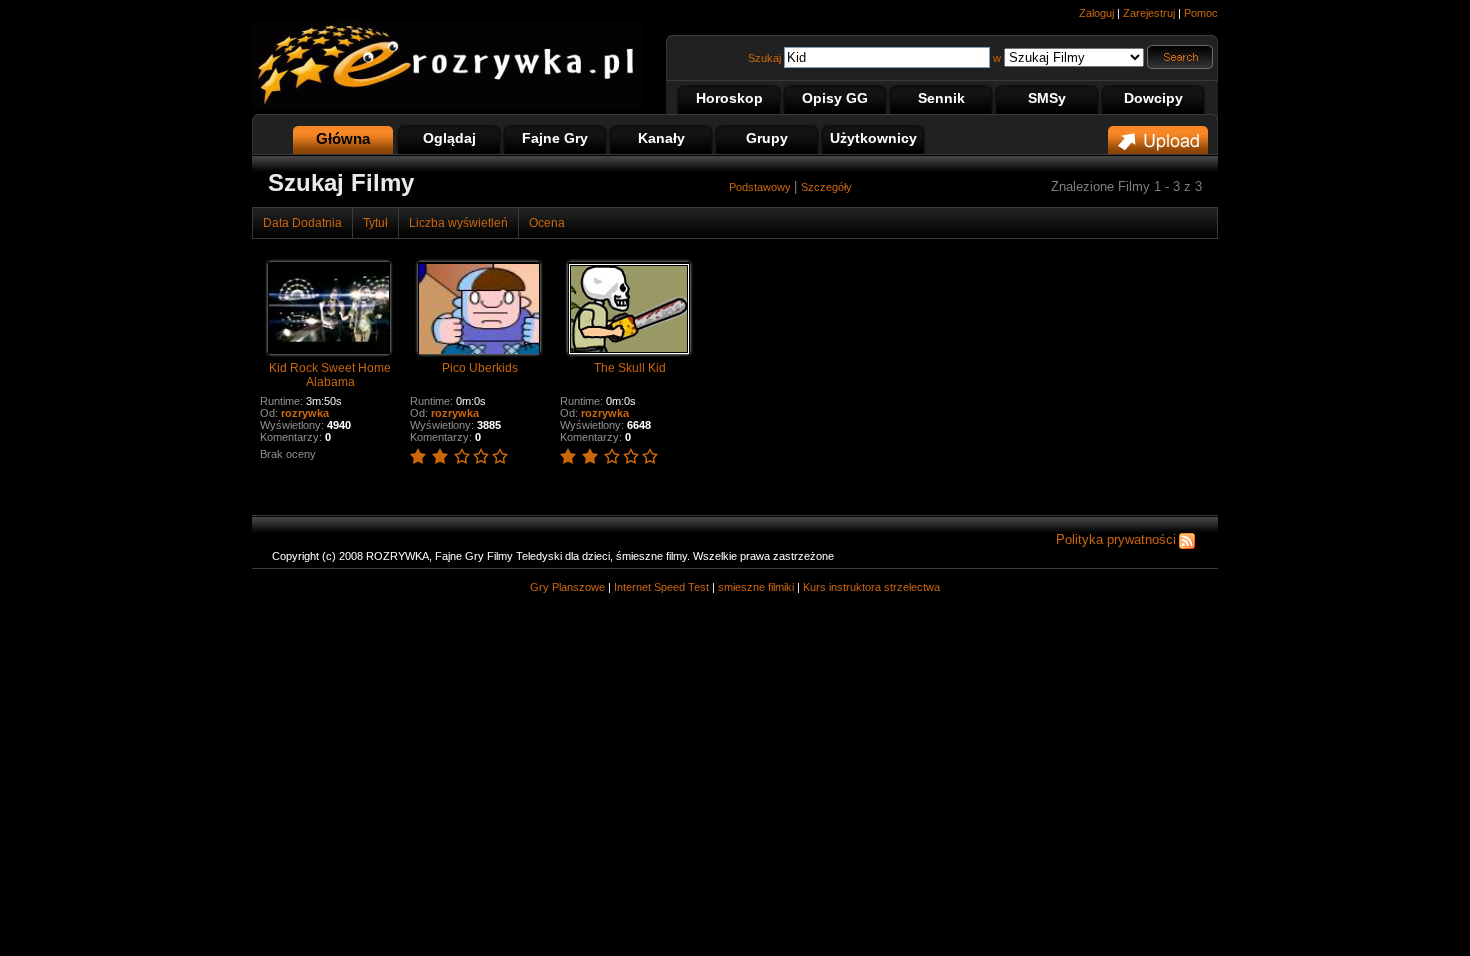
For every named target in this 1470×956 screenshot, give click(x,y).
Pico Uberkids (480, 368)
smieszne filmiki (756, 587)
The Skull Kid (630, 368)
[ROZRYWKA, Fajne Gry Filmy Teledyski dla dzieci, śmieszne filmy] (447, 105)
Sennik (941, 98)
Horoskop (729, 98)
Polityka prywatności (1116, 539)
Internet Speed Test (661, 587)
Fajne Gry (555, 138)
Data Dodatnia (302, 223)
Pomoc (1201, 13)
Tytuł (375, 223)
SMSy (1047, 98)
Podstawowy (761, 187)
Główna (343, 138)
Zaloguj (1096, 13)
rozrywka (305, 413)
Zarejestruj (1149, 13)
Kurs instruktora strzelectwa (871, 587)
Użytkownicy (873, 138)
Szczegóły (826, 187)
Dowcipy (1153, 98)
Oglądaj (449, 138)
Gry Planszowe (567, 587)
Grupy (767, 138)
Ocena (547, 223)
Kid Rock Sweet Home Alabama (330, 375)
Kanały (661, 138)
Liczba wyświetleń (458, 223)
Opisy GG (835, 98)
